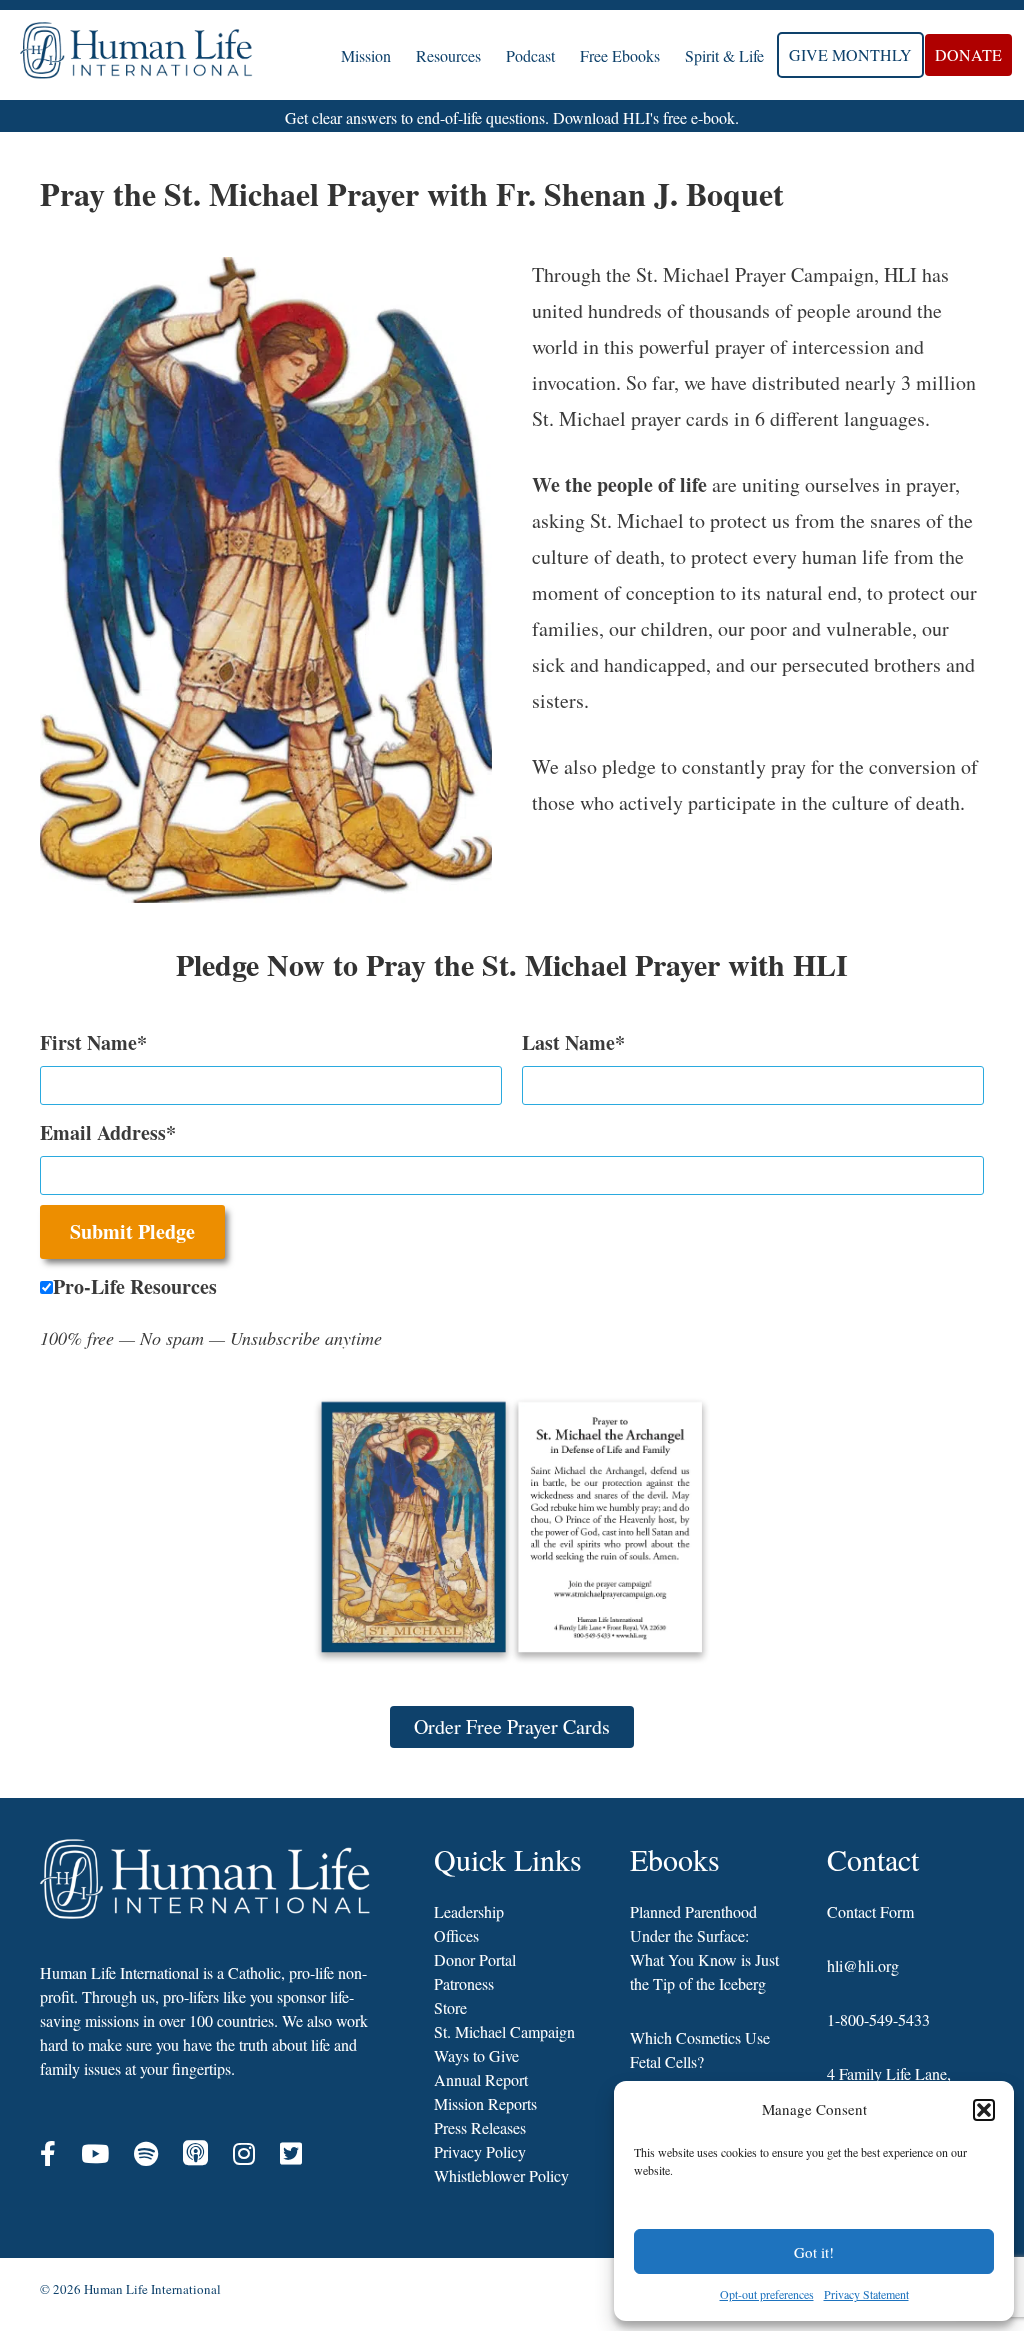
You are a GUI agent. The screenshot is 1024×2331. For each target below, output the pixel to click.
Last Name (568, 1042)
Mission (366, 55)
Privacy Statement (866, 2294)
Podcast (530, 55)
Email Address (103, 1132)
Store (450, 2007)
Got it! (814, 2252)
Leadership (469, 1911)
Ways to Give (476, 2055)
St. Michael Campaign (504, 2031)
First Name (88, 1042)
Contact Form (870, 1911)
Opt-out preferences (767, 2294)
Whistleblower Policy (501, 2175)
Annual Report (481, 2079)
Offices (456, 1935)
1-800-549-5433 (878, 2019)
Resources (448, 55)
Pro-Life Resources (135, 1286)
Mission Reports (485, 2103)
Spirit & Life (724, 55)
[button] (984, 2110)
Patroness (464, 1983)
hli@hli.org (863, 1965)
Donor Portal (475, 1959)
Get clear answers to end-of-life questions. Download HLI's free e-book (510, 117)
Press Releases (480, 2127)
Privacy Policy (480, 2151)
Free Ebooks (620, 55)
